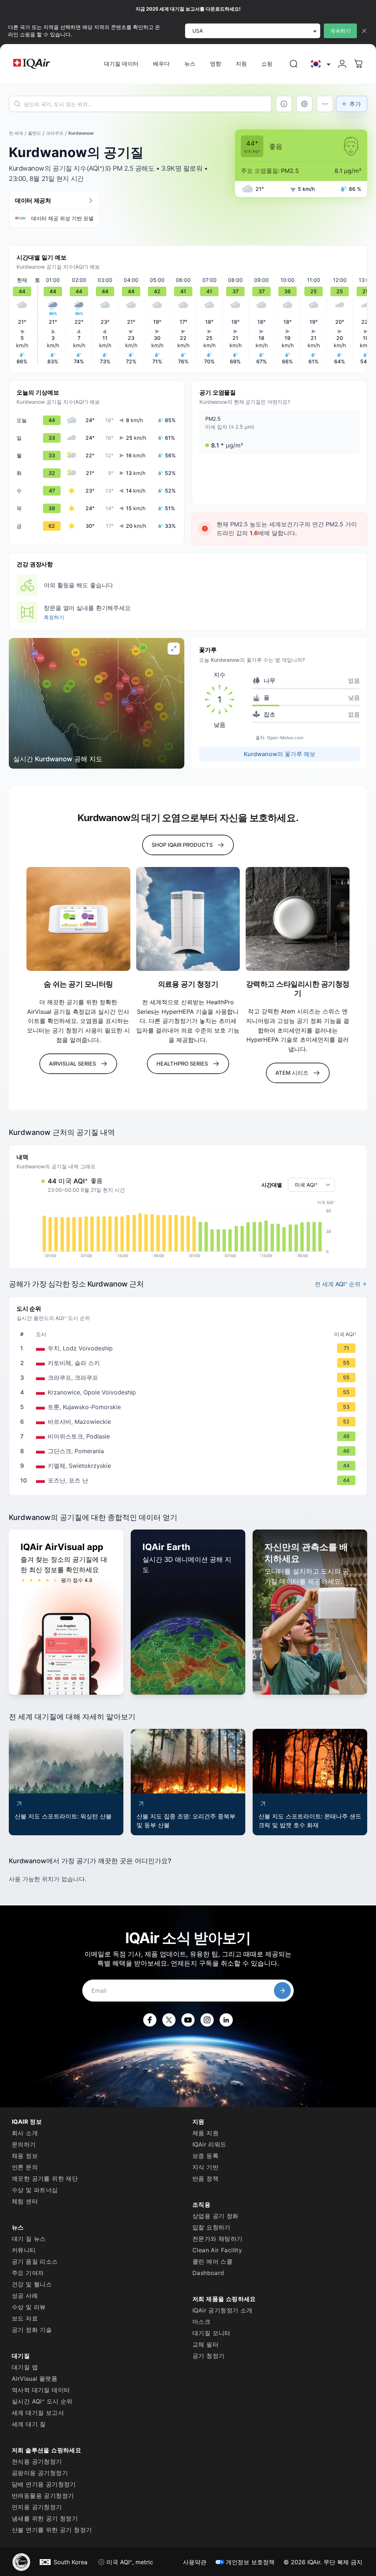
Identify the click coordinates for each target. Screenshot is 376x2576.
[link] (294, 64)
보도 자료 (25, 2318)
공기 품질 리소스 (35, 2261)
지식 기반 (205, 2167)
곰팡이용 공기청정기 (40, 2473)
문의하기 (24, 2144)
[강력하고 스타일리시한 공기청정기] (298, 919)
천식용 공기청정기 (37, 2461)
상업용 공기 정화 (216, 2216)
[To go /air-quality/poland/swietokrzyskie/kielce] (189, 1466)
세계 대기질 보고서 (38, 2413)
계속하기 (340, 31)
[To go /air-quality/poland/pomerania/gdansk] (189, 1451)
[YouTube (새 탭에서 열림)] (188, 2020)
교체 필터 (205, 2344)
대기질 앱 (25, 2367)
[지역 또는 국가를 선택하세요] (320, 64)
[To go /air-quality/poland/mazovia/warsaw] (189, 1422)
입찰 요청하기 (211, 2227)
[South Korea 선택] (320, 64)
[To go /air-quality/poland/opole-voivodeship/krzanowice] (189, 1392)
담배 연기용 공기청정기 (44, 2484)
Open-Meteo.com (285, 738)
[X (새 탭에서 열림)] (169, 2020)
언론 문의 (25, 2167)
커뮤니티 (24, 2250)
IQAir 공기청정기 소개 (223, 2310)
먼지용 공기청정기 (37, 2507)
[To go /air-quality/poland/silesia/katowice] (189, 1363)
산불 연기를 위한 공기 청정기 (52, 2530)
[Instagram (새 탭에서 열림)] (207, 2020)
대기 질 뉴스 (29, 2239)
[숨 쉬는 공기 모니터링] (78, 919)
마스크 (201, 2322)
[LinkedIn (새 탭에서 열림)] (226, 2020)
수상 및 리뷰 (29, 2307)
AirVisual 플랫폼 (35, 2379)
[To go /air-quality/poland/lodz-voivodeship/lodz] (189, 1348)
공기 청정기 (208, 2356)
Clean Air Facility (217, 2250)
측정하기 (54, 617)
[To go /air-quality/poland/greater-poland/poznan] (189, 1480)
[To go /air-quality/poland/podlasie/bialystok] (189, 1436)
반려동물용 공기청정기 (43, 2496)
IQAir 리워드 (209, 2144)
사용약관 (195, 2562)
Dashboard (208, 2273)
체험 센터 (25, 2201)
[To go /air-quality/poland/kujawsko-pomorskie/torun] (189, 1407)
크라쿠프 (55, 133)
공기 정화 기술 (32, 2330)
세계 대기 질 (29, 2424)
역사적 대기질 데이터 (41, 2390)
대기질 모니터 (211, 2333)
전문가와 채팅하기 (218, 2239)
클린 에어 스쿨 (212, 2261)
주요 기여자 (28, 2273)
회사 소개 (25, 2133)
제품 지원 (205, 2133)
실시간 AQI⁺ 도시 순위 (42, 2401)
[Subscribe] (282, 1991)
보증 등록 (205, 2156)
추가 (355, 104)
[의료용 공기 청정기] (188, 919)
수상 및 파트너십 (35, 2190)
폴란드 (35, 133)
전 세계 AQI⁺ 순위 (338, 1284)
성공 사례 (25, 2296)
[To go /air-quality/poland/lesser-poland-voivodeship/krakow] (189, 1378)
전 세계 (16, 133)
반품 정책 (205, 2178)
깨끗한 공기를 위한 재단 (45, 2178)
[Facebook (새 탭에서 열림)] (150, 2020)
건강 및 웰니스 (32, 2284)
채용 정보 (25, 2156)
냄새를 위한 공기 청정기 (45, 2518)
